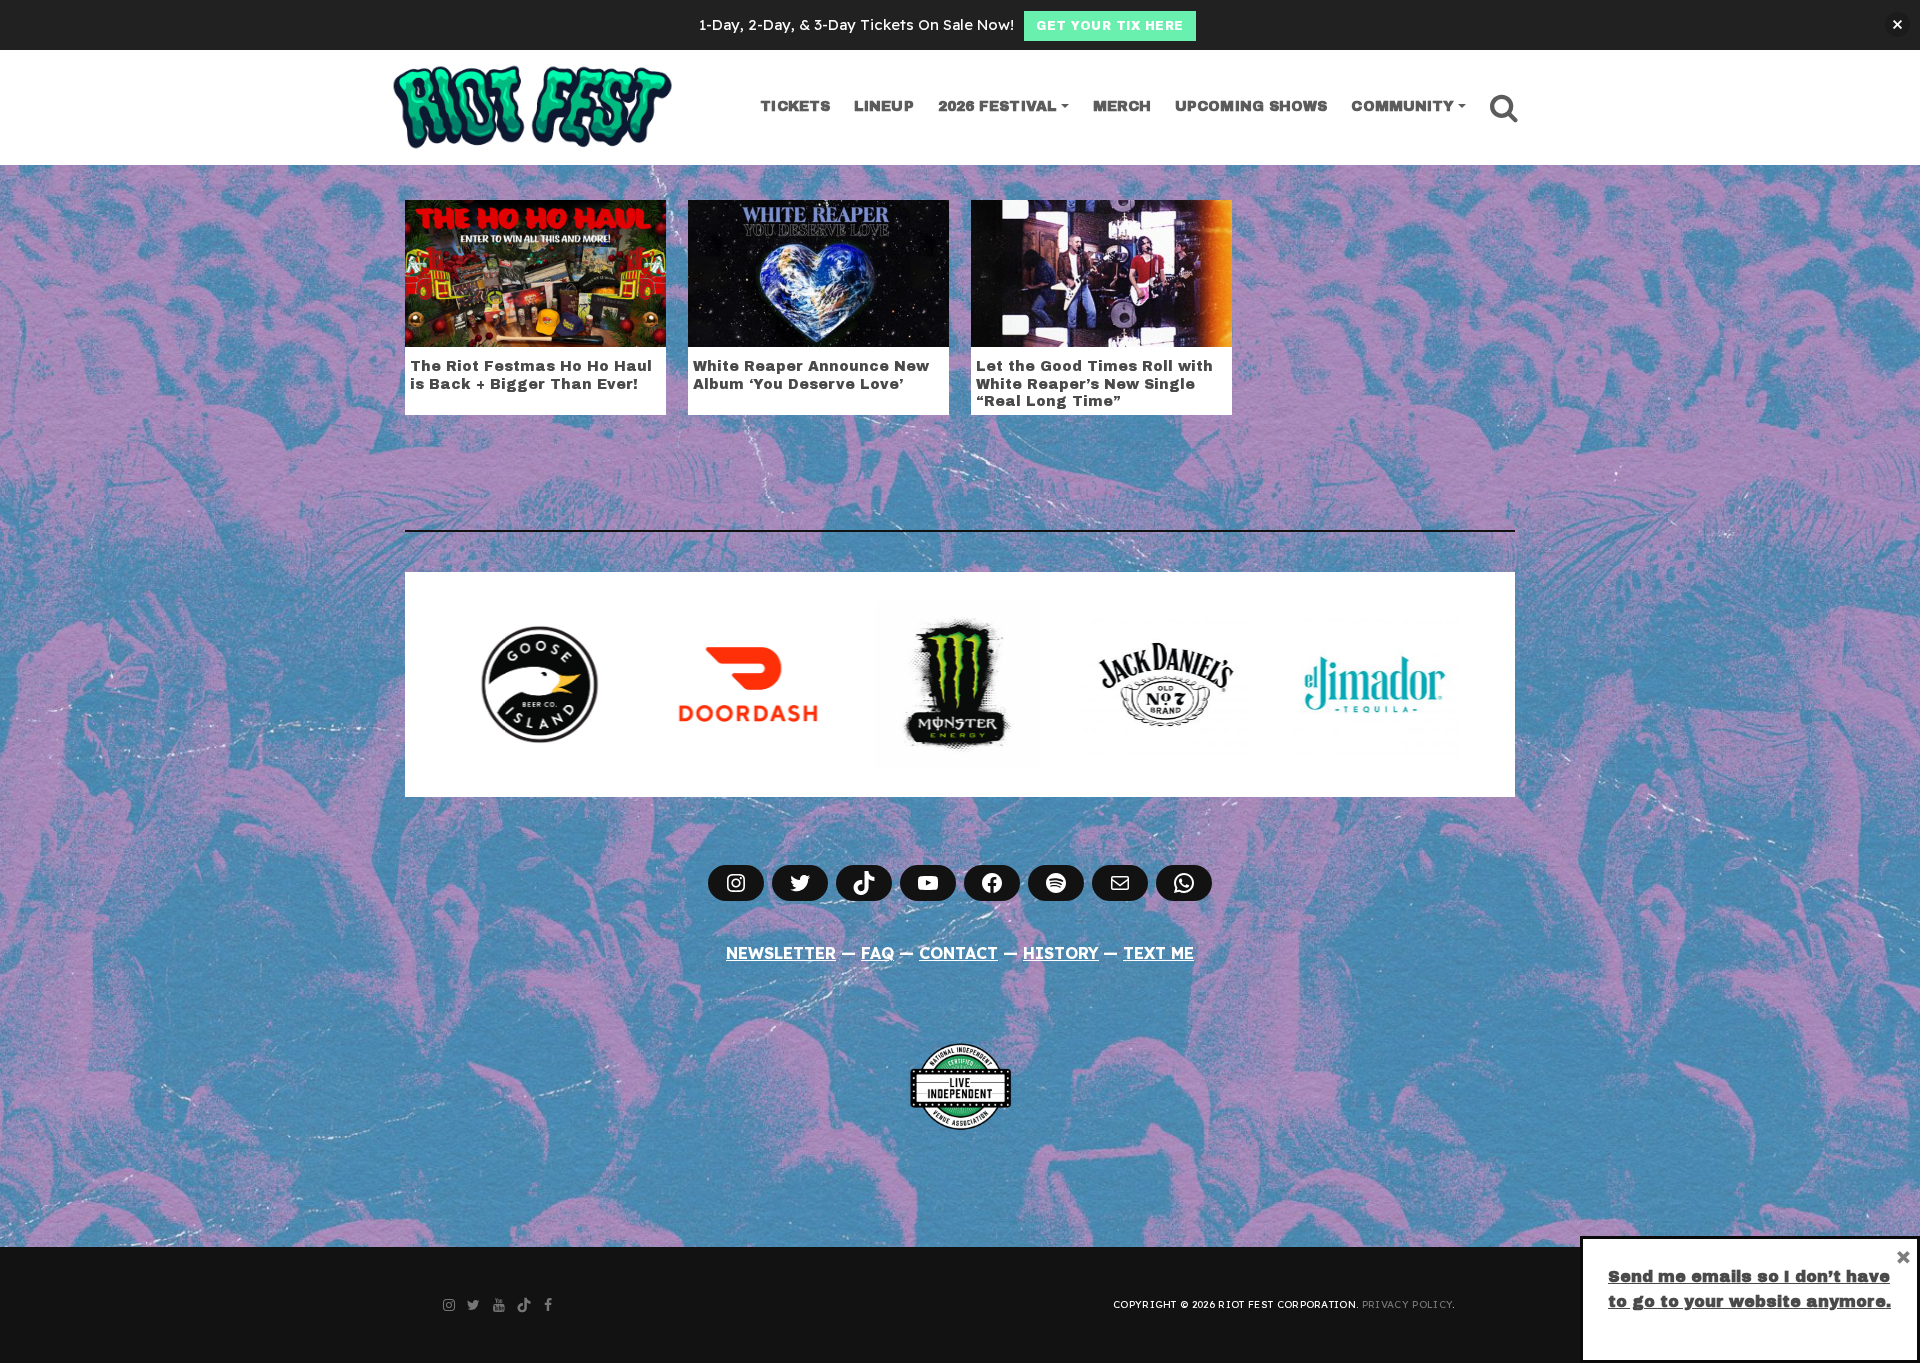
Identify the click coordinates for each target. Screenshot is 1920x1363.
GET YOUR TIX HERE (1110, 26)
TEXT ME (1158, 953)
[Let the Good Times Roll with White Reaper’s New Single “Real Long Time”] (1101, 272)
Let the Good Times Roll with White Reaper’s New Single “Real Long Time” (1094, 384)
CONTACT (958, 953)
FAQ (877, 953)
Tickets (795, 106)
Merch (1122, 106)
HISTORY (1061, 953)
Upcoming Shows (1251, 106)
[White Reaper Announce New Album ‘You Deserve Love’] (818, 272)
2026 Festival (997, 106)
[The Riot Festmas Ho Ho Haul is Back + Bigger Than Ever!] (535, 272)
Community (1402, 106)
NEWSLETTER (781, 953)
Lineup (884, 106)
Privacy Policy (1407, 1304)
